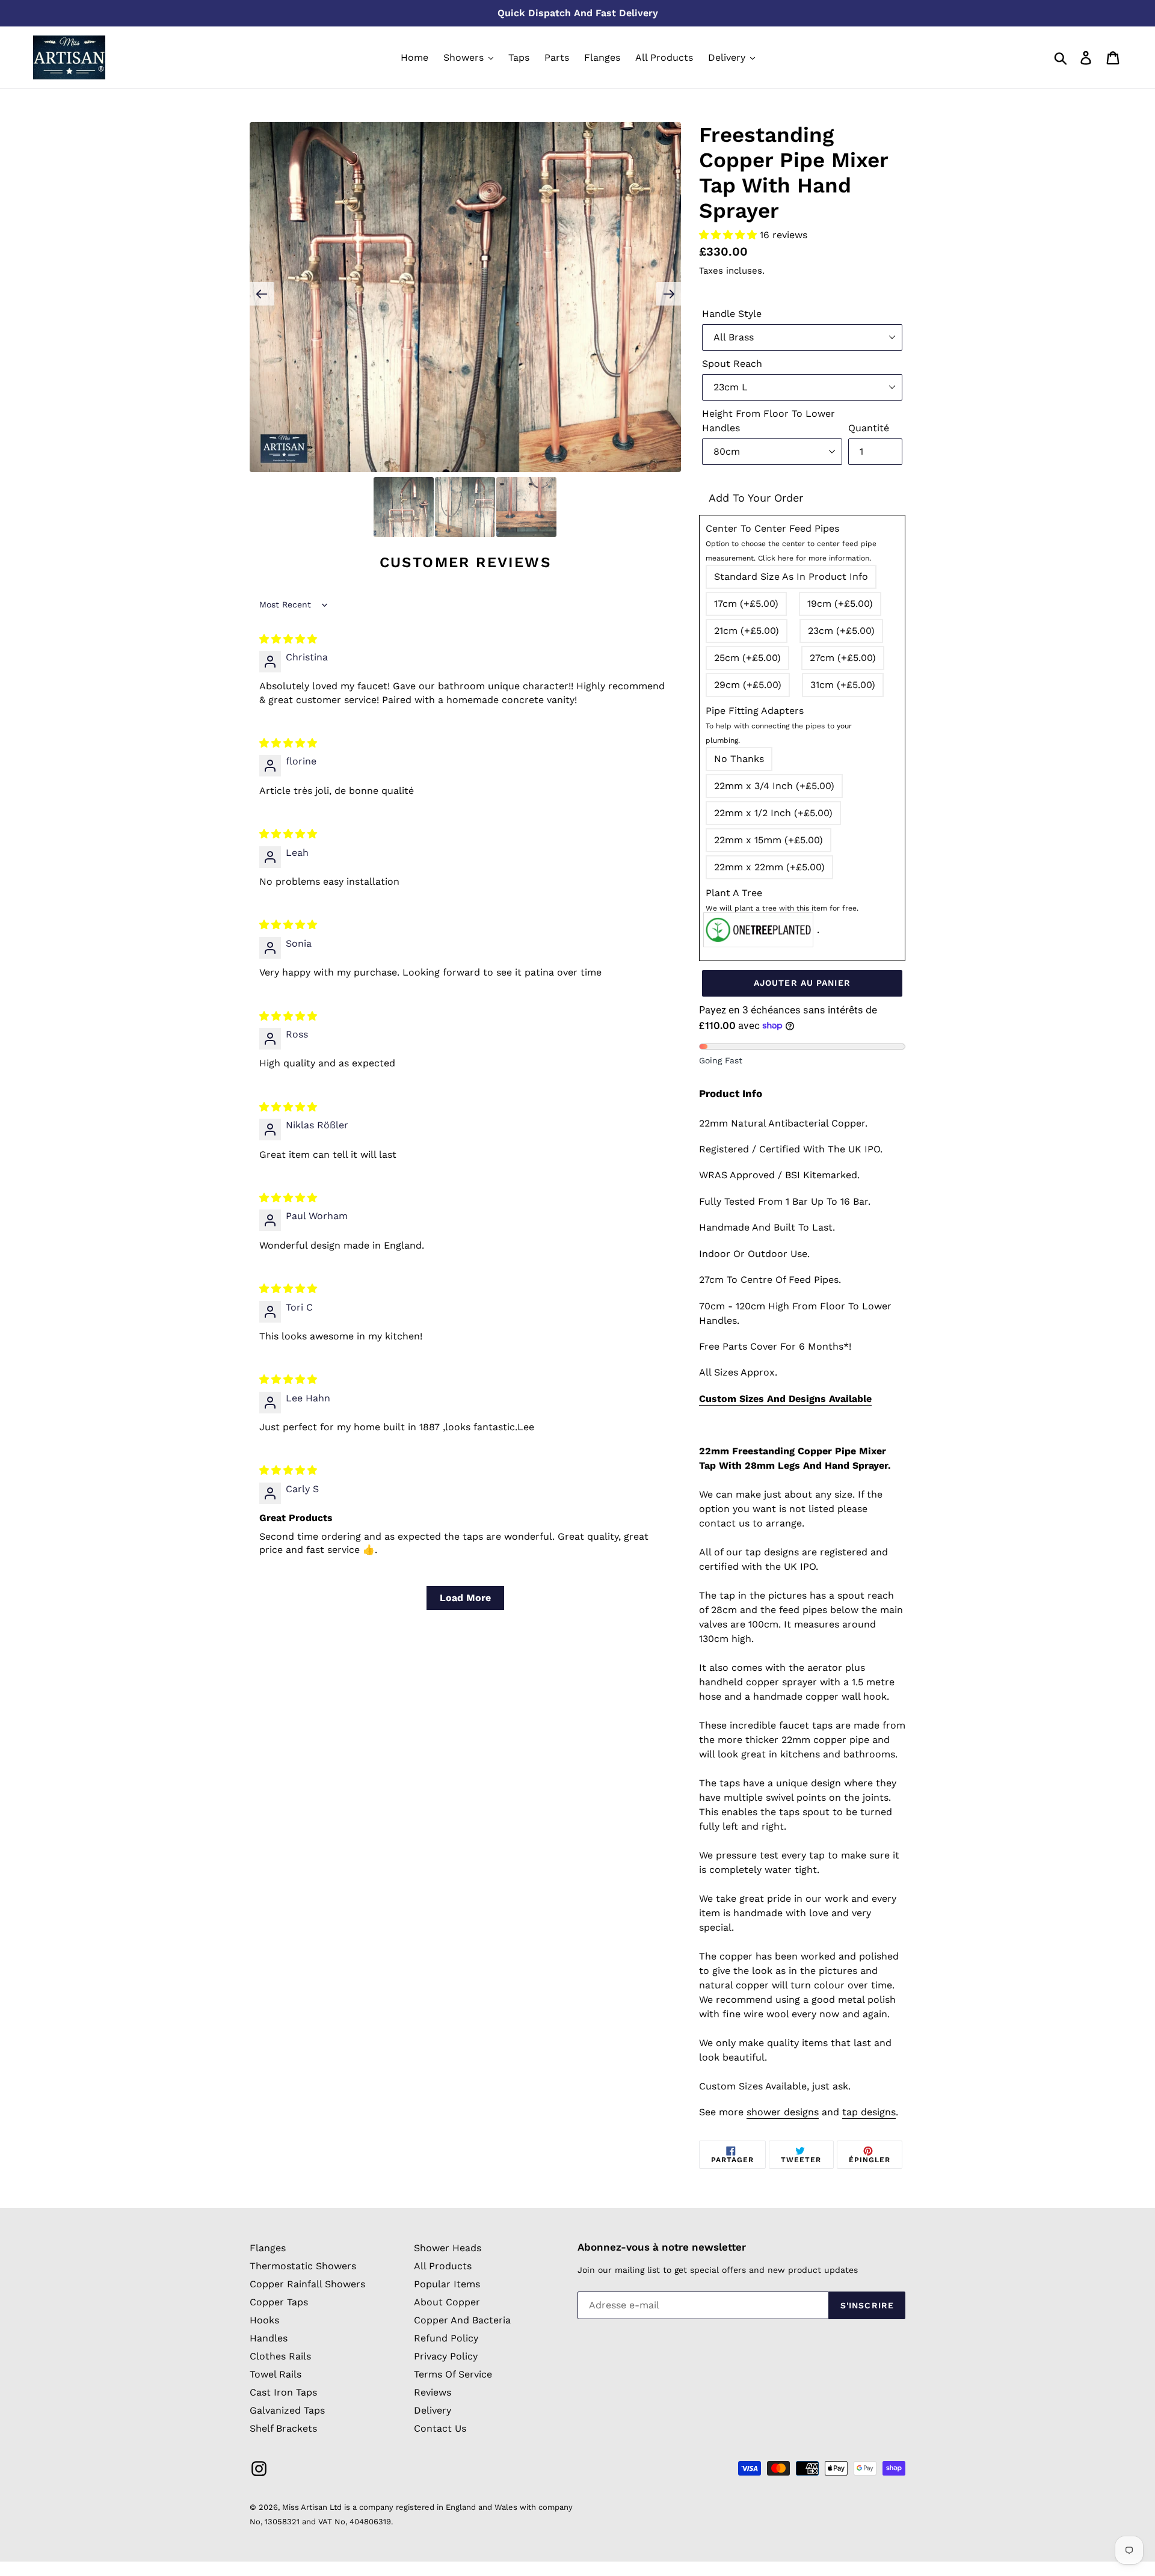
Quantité (869, 428)
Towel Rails (276, 2374)
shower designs (783, 2112)
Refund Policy (446, 2338)
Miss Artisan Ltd (312, 2507)
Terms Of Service (453, 2374)
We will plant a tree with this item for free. (782, 908)
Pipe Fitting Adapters (779, 725)
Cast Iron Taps (283, 2392)
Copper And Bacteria (462, 2320)
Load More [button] (465, 1598)
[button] (729, 235)
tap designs (869, 2112)
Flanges (268, 2248)
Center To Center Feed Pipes (791, 543)
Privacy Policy (446, 2356)
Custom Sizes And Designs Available (785, 1399)
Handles (269, 2338)
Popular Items (447, 2284)
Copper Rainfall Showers (307, 2284)
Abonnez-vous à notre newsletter (662, 2247)
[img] (288, 639)
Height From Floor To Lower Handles (768, 421)
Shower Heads (448, 2248)
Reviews (433, 2392)
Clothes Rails (280, 2356)
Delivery (433, 2410)
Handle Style (732, 314)
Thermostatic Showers (303, 2266)
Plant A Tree (782, 900)
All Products (443, 2266)
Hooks (264, 2320)
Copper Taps (279, 2302)
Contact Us (440, 2428)
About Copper (447, 2302)
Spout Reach (732, 364)
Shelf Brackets (283, 2428)
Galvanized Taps (287, 2410)
